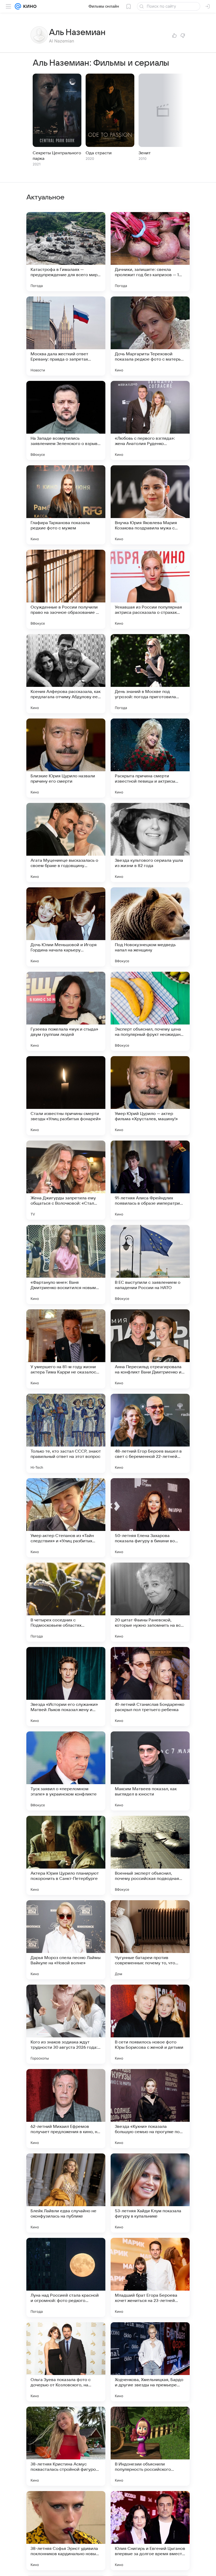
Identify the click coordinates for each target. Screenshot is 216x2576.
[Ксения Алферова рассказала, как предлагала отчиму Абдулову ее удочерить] (66, 674)
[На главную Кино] (29, 6)
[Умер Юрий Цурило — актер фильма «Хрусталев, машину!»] (150, 1096)
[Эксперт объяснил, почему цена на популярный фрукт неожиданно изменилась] (150, 1011)
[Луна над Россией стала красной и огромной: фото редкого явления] (66, 2277)
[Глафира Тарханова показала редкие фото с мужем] (66, 505)
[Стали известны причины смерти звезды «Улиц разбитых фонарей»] (66, 1096)
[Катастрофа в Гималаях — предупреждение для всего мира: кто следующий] (66, 252)
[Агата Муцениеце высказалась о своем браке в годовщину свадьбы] (66, 842)
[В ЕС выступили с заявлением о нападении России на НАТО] (150, 1265)
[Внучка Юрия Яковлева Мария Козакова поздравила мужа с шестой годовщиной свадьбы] (150, 505)
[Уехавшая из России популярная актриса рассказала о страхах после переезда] (150, 589)
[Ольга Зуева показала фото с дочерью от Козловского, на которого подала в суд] (66, 2362)
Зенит (145, 153)
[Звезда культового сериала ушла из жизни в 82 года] (150, 842)
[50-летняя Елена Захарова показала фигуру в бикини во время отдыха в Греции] (150, 1518)
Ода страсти (99, 153)
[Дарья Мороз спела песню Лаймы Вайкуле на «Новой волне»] (66, 1940)
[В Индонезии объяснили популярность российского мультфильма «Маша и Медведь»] (150, 2446)
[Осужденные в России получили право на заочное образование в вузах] (66, 589)
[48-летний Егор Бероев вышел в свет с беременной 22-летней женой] (150, 1433)
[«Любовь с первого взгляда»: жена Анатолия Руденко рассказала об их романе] (150, 420)
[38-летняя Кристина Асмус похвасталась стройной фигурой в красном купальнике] (66, 2446)
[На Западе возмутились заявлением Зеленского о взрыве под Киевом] (66, 420)
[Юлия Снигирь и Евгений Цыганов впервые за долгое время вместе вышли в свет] (150, 2531)
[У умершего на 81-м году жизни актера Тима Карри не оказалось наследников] (66, 1349)
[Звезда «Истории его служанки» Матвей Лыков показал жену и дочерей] (66, 1687)
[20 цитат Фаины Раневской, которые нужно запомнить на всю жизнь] (150, 1602)
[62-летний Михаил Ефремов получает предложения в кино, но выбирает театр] (66, 2109)
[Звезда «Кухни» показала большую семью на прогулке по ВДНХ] (150, 2109)
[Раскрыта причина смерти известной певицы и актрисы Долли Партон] (150, 758)
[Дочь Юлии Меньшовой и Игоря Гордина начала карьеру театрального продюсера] (66, 927)
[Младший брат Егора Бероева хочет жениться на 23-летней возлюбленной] (150, 2277)
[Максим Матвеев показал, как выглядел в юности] (150, 1771)
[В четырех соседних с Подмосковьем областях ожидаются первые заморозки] (66, 1602)
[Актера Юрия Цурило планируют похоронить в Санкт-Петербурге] (66, 1855)
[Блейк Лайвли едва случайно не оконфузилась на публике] (66, 2193)
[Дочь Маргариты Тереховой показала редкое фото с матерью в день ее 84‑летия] (150, 336)
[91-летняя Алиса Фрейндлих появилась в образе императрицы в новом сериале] (150, 1180)
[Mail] (18, 6)
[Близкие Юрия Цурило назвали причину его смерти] (66, 758)
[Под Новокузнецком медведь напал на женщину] (150, 927)
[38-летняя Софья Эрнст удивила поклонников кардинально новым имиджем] (66, 2531)
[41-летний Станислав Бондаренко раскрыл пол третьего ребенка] (150, 1687)
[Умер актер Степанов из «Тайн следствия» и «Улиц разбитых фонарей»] (66, 1518)
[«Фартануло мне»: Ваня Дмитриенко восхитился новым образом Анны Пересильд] (66, 1265)
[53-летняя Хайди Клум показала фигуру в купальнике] (150, 2193)
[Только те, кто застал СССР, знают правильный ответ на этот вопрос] (66, 1433)
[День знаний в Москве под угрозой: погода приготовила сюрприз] (150, 674)
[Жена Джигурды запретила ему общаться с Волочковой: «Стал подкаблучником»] (66, 1180)
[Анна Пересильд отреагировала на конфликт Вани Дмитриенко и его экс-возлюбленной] (150, 1349)
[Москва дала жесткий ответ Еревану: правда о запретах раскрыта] (66, 336)
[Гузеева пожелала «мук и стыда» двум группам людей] (66, 1011)
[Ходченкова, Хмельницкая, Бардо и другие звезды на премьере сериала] (150, 2362)
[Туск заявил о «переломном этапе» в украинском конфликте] (66, 1771)
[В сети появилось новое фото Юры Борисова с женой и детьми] (150, 2024)
